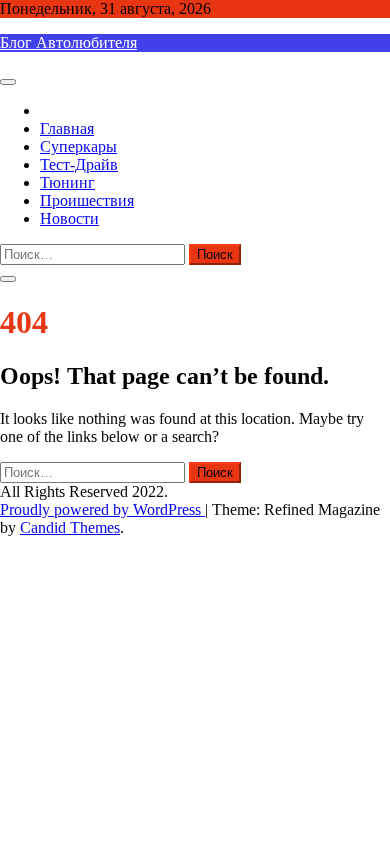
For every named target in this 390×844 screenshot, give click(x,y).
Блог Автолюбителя (68, 42)
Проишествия (87, 200)
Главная (67, 128)
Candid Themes (70, 527)
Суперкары (78, 146)
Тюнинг (67, 182)
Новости (69, 218)
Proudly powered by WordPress (102, 509)
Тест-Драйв (79, 164)
